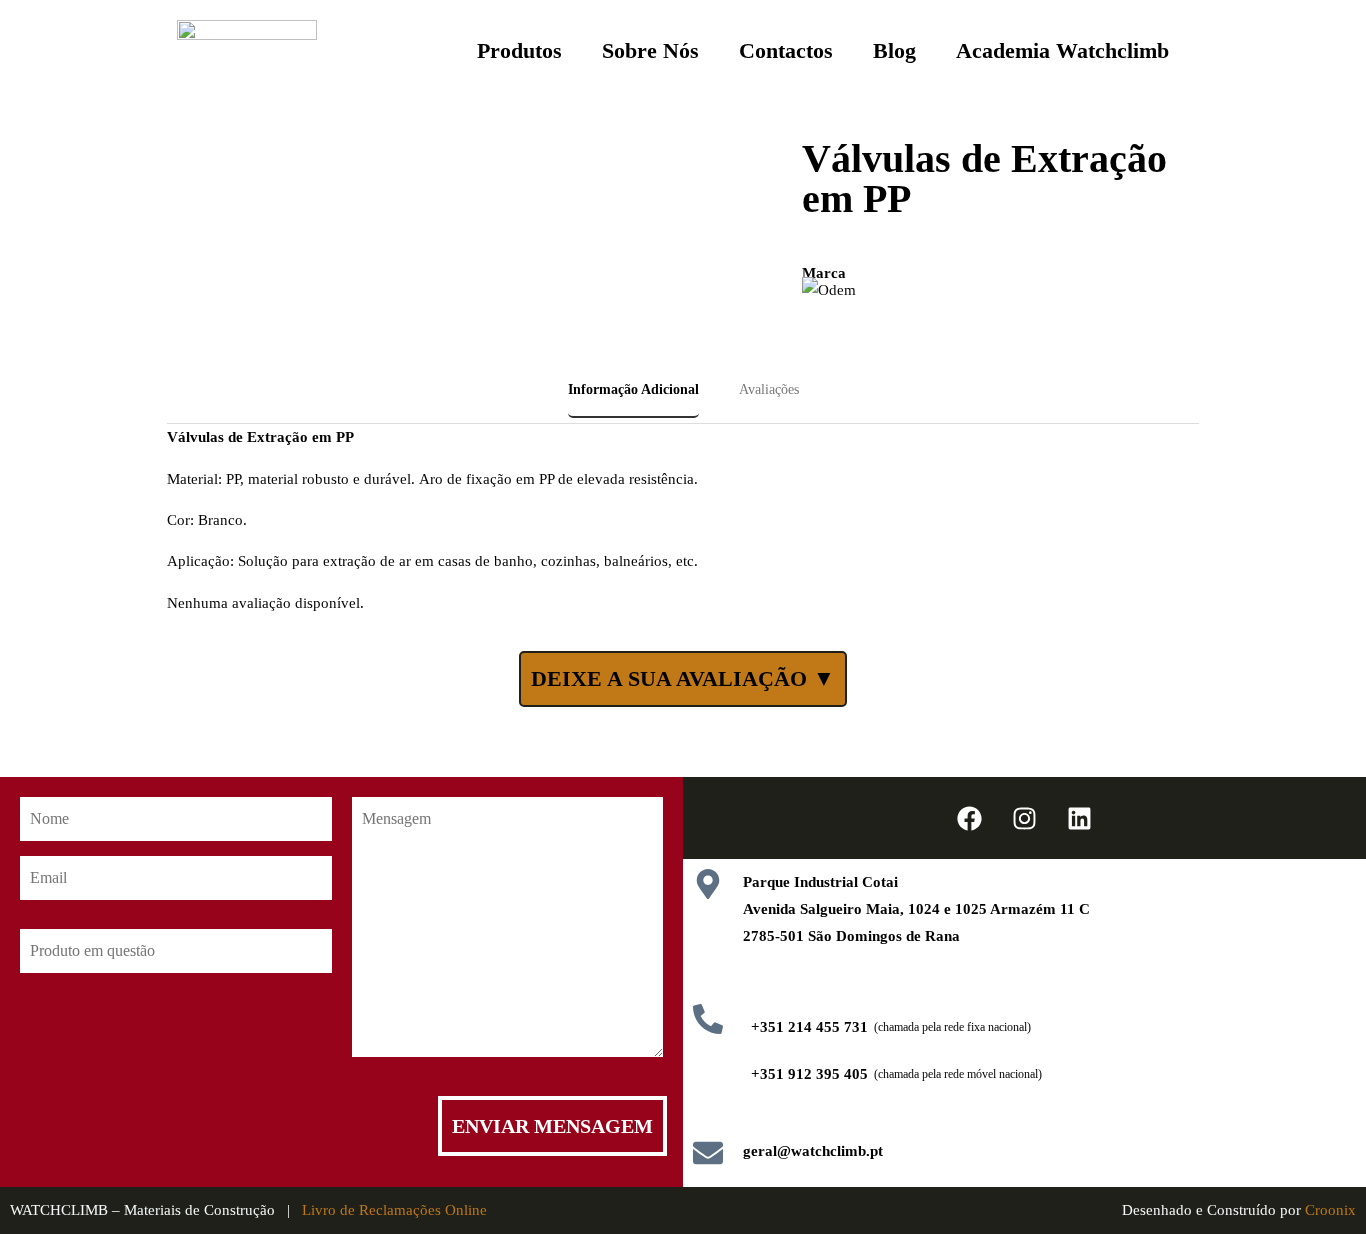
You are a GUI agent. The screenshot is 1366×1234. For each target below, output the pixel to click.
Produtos (519, 50)
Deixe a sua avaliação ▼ (683, 678)
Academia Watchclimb (1062, 50)
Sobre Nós (650, 50)
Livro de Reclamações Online (394, 1210)
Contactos (786, 50)
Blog (894, 50)
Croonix (1330, 1210)
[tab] (633, 391)
